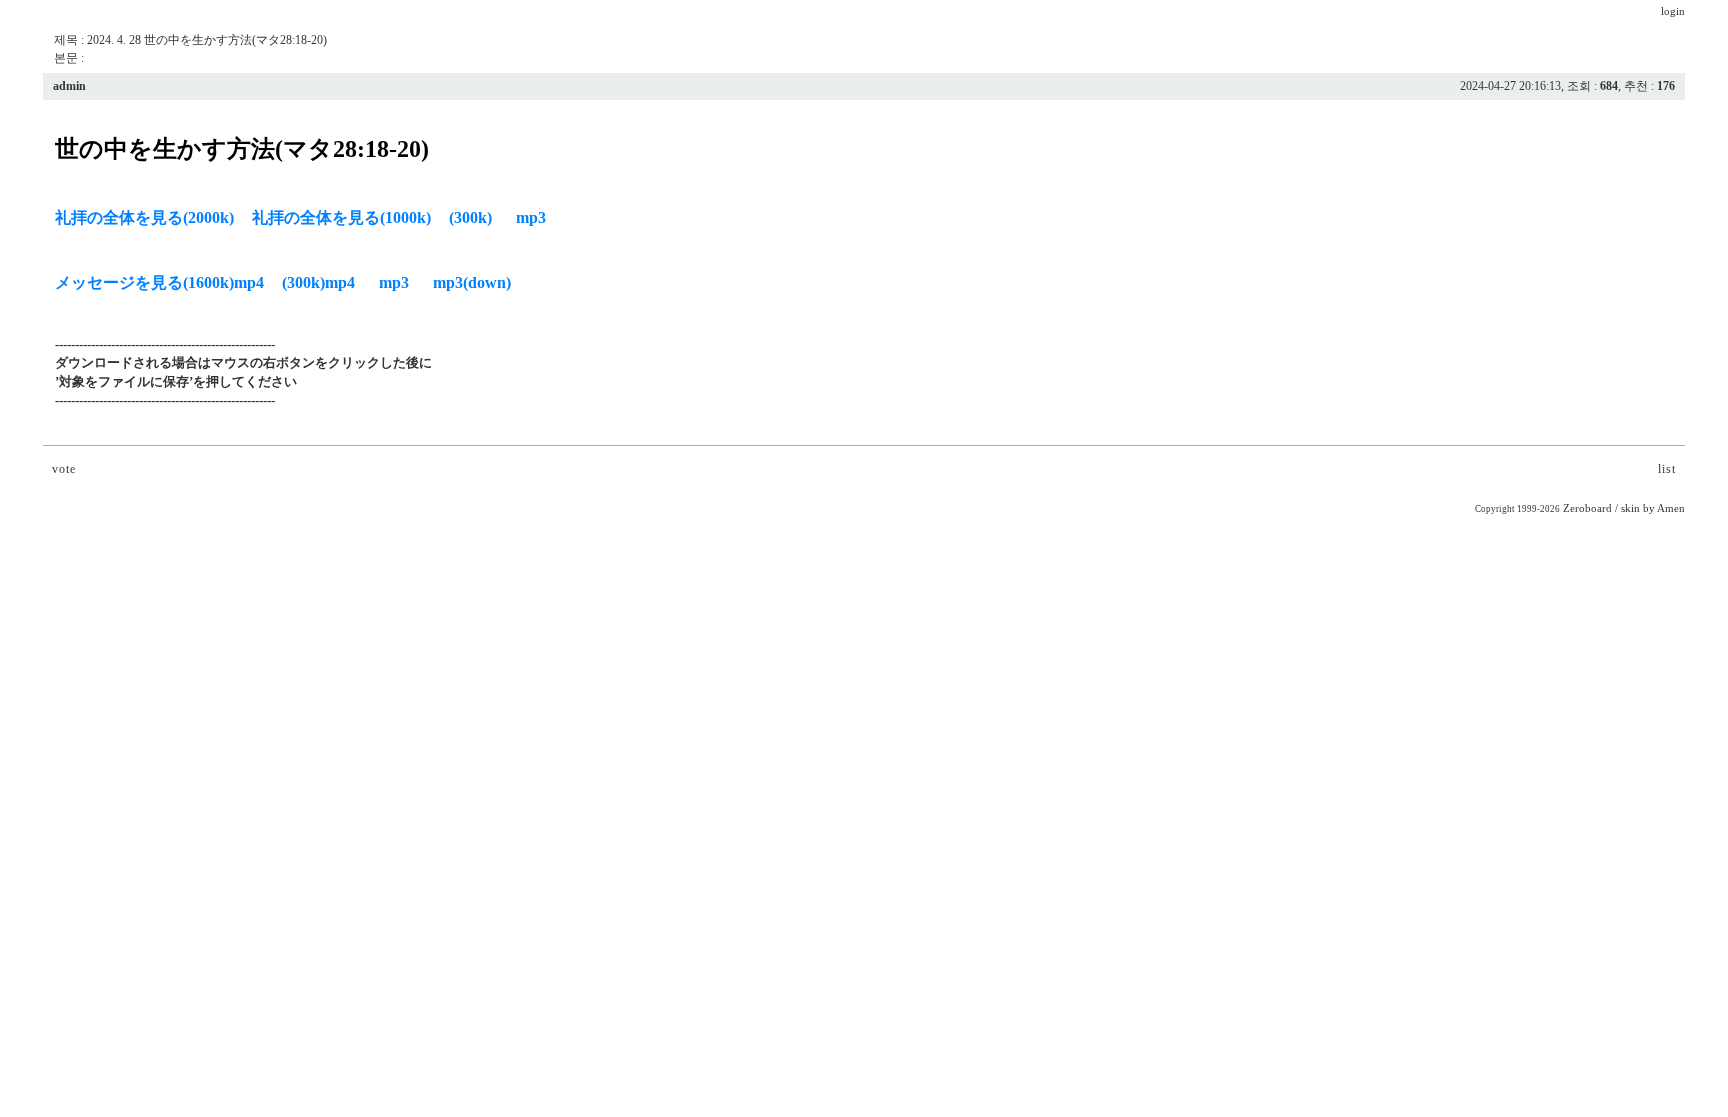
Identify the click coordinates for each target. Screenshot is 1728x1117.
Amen (1671, 508)
